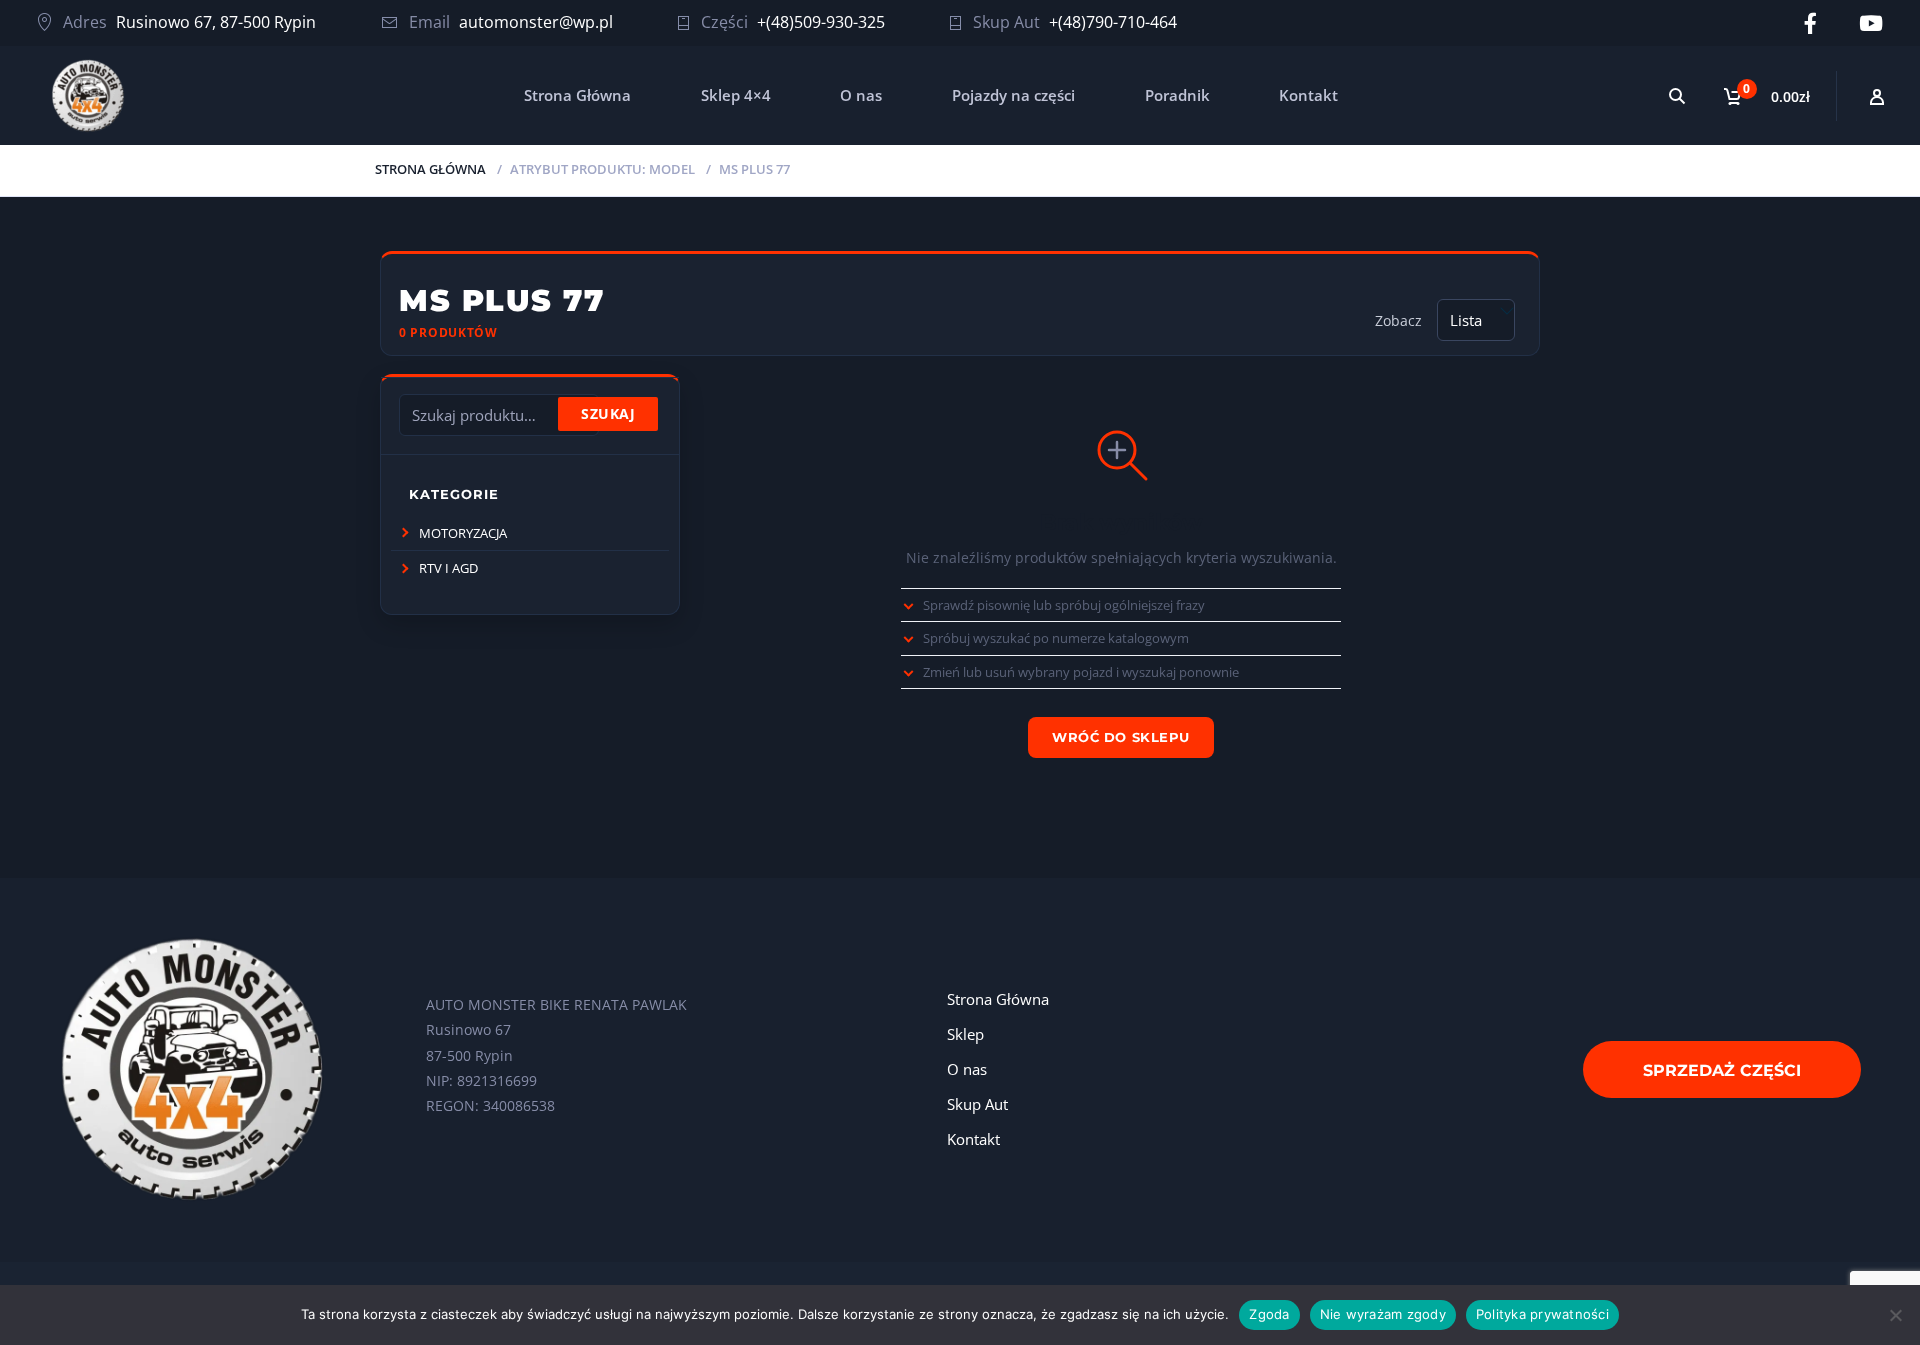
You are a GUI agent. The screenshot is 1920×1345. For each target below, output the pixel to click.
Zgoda (1269, 1314)
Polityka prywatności (1542, 1314)
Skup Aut (977, 1104)
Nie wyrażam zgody (1383, 1314)
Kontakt (1308, 95)
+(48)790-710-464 (1113, 22)
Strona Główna (577, 95)
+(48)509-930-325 (821, 22)
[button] (404, 533)
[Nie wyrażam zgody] (1895, 1315)
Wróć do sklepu (1120, 737)
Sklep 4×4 (736, 95)
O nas (861, 95)
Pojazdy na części (1013, 95)
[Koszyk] (1771, 95)
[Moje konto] (1878, 95)
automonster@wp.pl (536, 22)
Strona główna (430, 169)
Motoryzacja (463, 533)
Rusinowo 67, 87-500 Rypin (216, 22)
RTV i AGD (448, 568)
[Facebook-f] (1810, 23)
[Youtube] (1871, 23)
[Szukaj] (1677, 95)
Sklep (965, 1034)
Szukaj (608, 413)
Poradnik (1177, 95)
